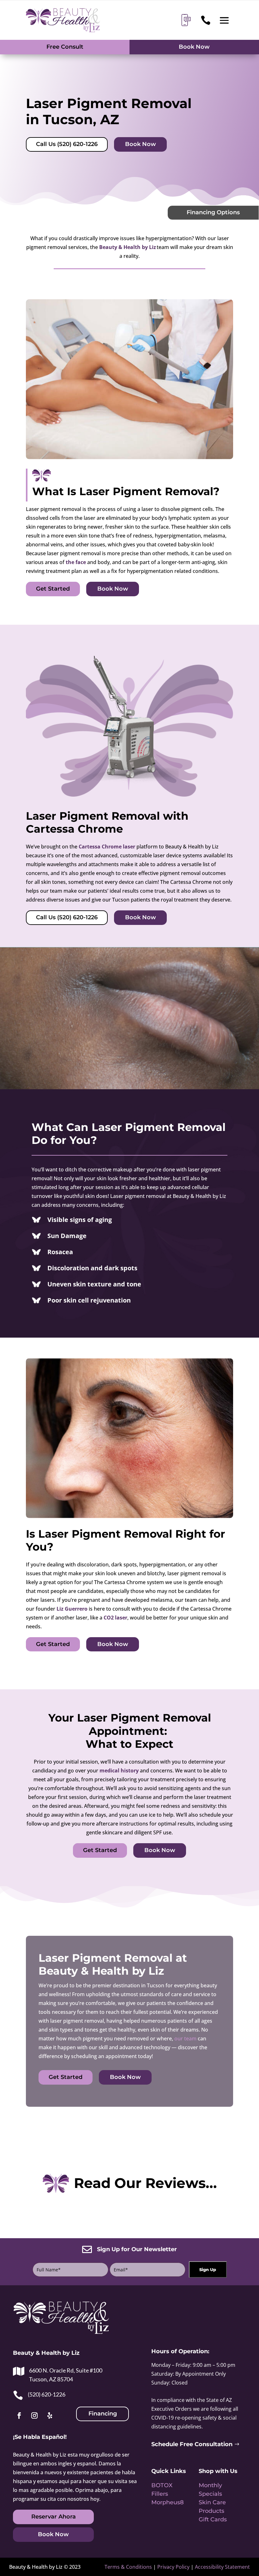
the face (76, 562)
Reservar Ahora (54, 2517)
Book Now (194, 47)
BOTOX (162, 2485)
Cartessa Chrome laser (107, 847)
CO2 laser (115, 1618)
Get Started (53, 589)
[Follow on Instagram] (34, 2415)
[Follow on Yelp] (50, 2415)
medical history (119, 1771)
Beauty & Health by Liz (128, 247)
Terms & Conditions (128, 2567)
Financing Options (213, 212)
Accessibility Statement (222, 2567)
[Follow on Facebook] (19, 2415)
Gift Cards (213, 2519)
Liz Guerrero (72, 1609)
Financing (103, 2414)
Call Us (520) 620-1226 (67, 144)
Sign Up (208, 2269)
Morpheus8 (168, 2502)
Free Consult (65, 47)
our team (185, 2038)
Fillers (160, 2494)
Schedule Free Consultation (192, 2444)
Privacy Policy (173, 2567)
